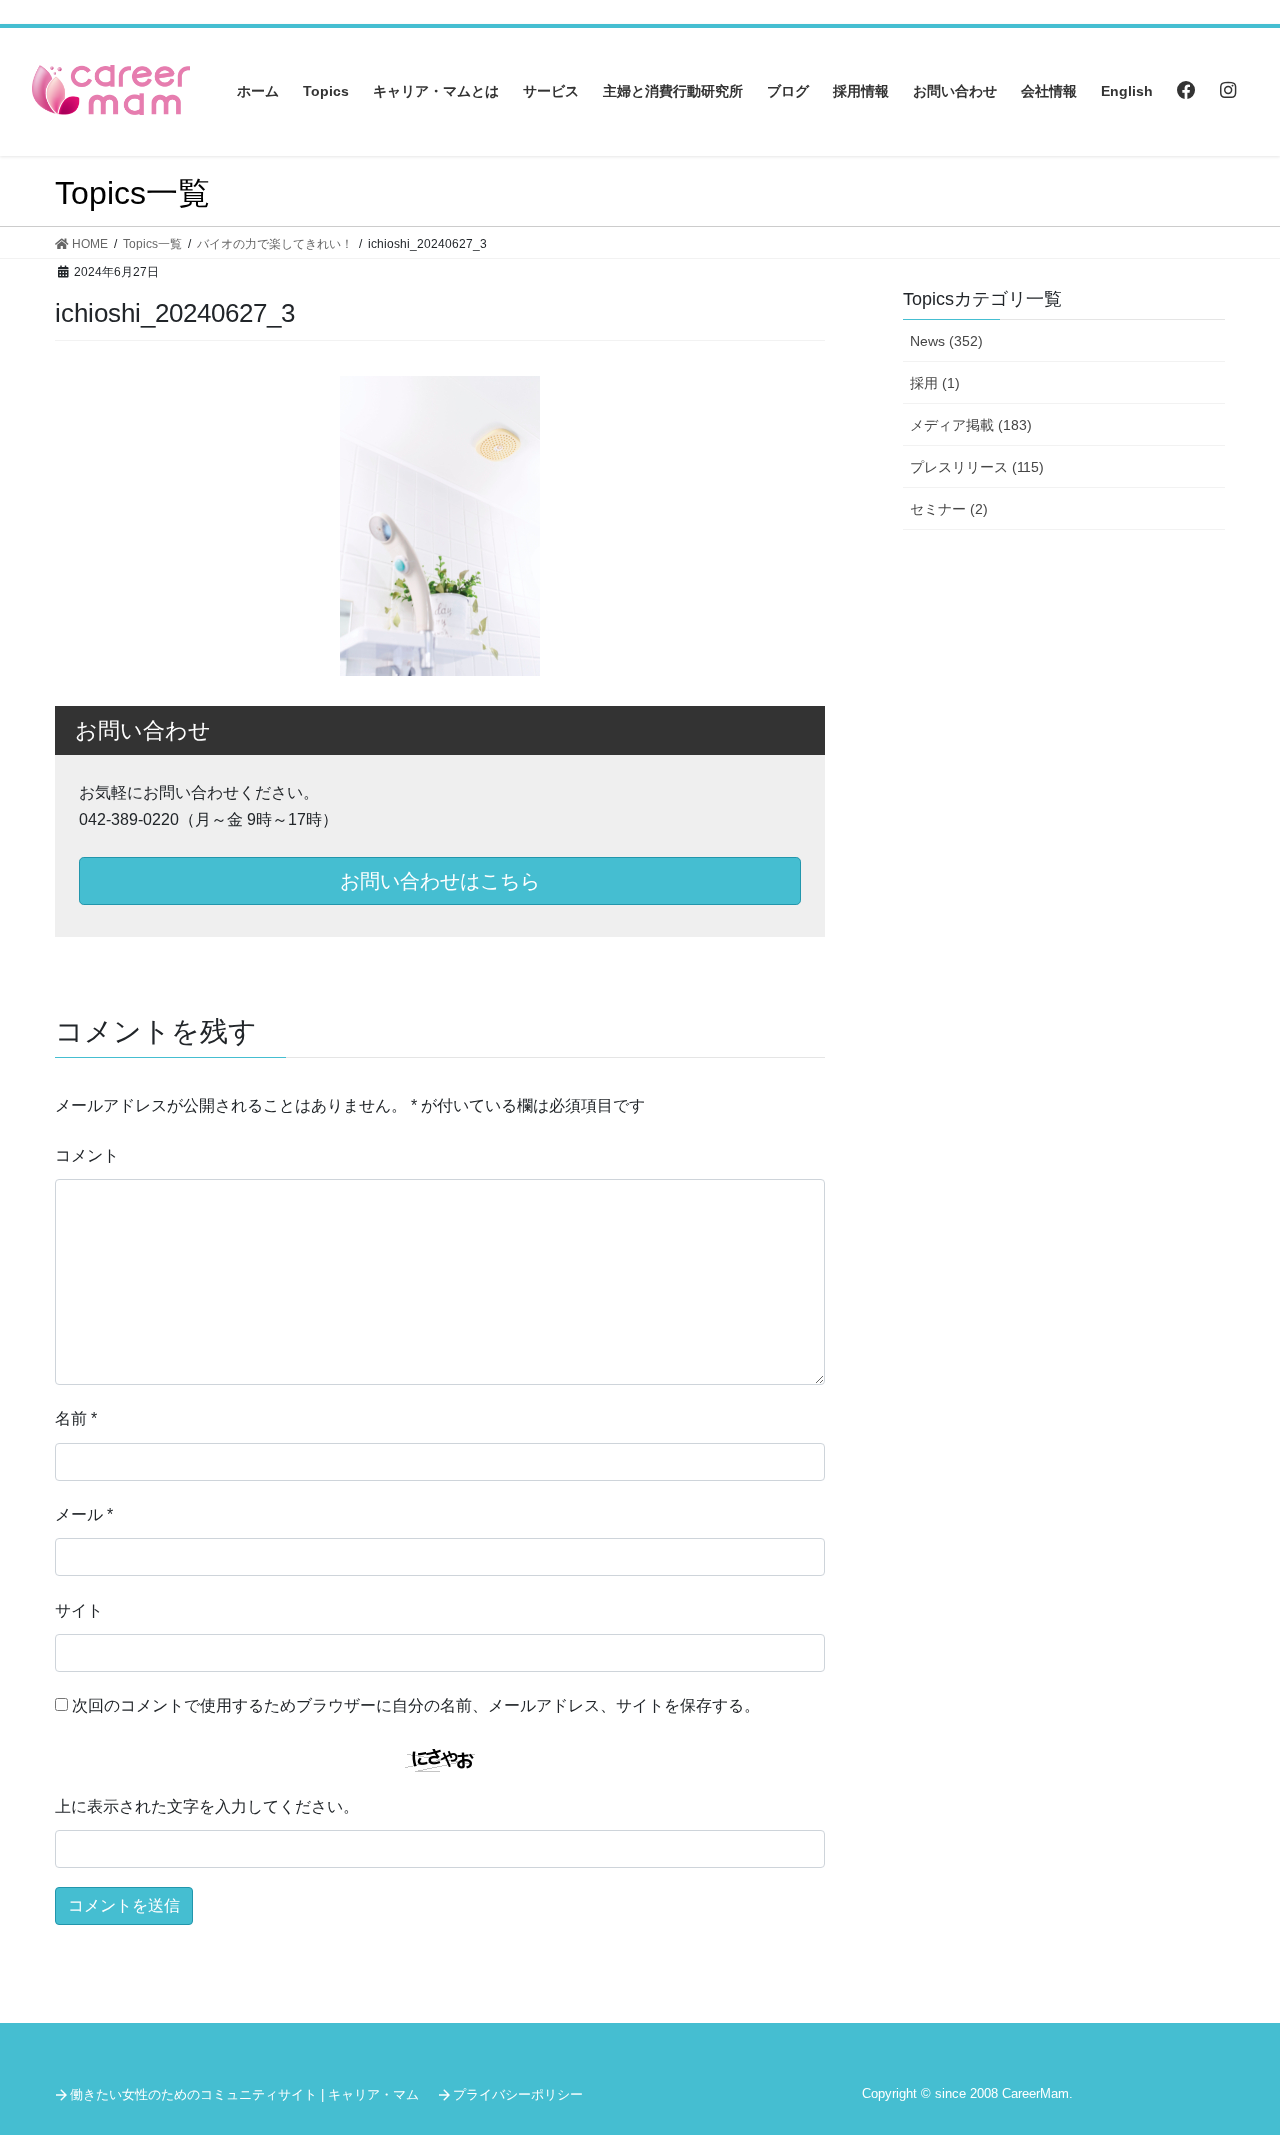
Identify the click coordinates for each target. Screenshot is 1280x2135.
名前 (76, 1418)
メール (84, 1514)
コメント (87, 1155)
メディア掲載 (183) (971, 425)
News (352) (946, 341)
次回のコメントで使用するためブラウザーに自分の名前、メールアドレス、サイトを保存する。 (416, 1705)
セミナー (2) (949, 509)
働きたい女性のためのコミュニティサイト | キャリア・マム (244, 2094)
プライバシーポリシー (518, 2094)
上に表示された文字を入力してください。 (207, 1806)
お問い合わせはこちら (440, 881)
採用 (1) (935, 383)
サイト (79, 1610)
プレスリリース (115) (977, 467)
